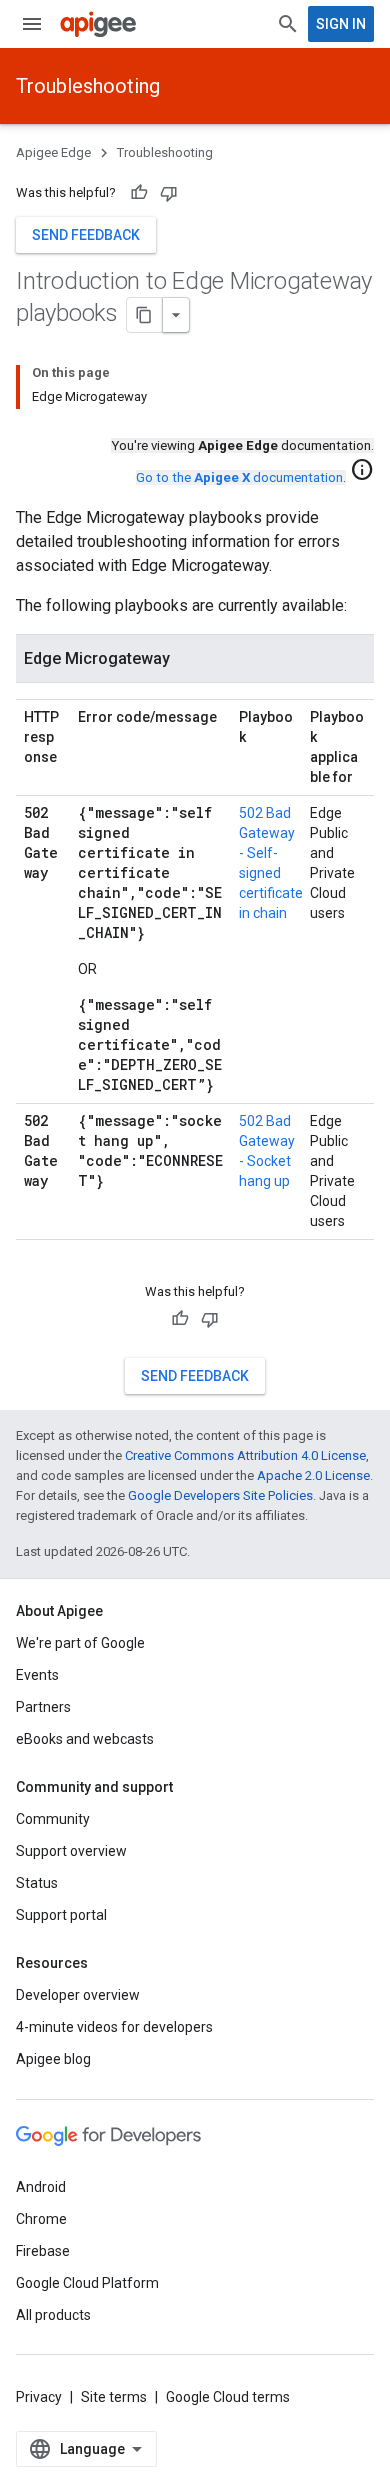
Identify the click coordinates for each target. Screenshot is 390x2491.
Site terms (114, 2397)
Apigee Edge (53, 152)
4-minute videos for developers (114, 2027)
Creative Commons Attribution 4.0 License (245, 1455)
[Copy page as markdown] (145, 315)
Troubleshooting (88, 86)
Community (53, 1819)
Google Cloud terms (228, 2397)
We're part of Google (80, 1643)
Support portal (61, 1915)
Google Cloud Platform (87, 2283)
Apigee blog (53, 2059)
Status (37, 1883)
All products (53, 2315)
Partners (43, 1707)
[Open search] (288, 24)
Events (37, 1675)
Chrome (41, 2219)
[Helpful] (139, 193)
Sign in (341, 24)
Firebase (43, 2251)
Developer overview (78, 1995)
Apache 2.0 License (313, 1475)
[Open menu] (32, 24)
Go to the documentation (239, 477)
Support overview (71, 1851)
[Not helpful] (169, 193)
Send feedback (86, 235)
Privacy (39, 2397)
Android (41, 2187)
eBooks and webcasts (85, 1739)
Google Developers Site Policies (220, 1495)
